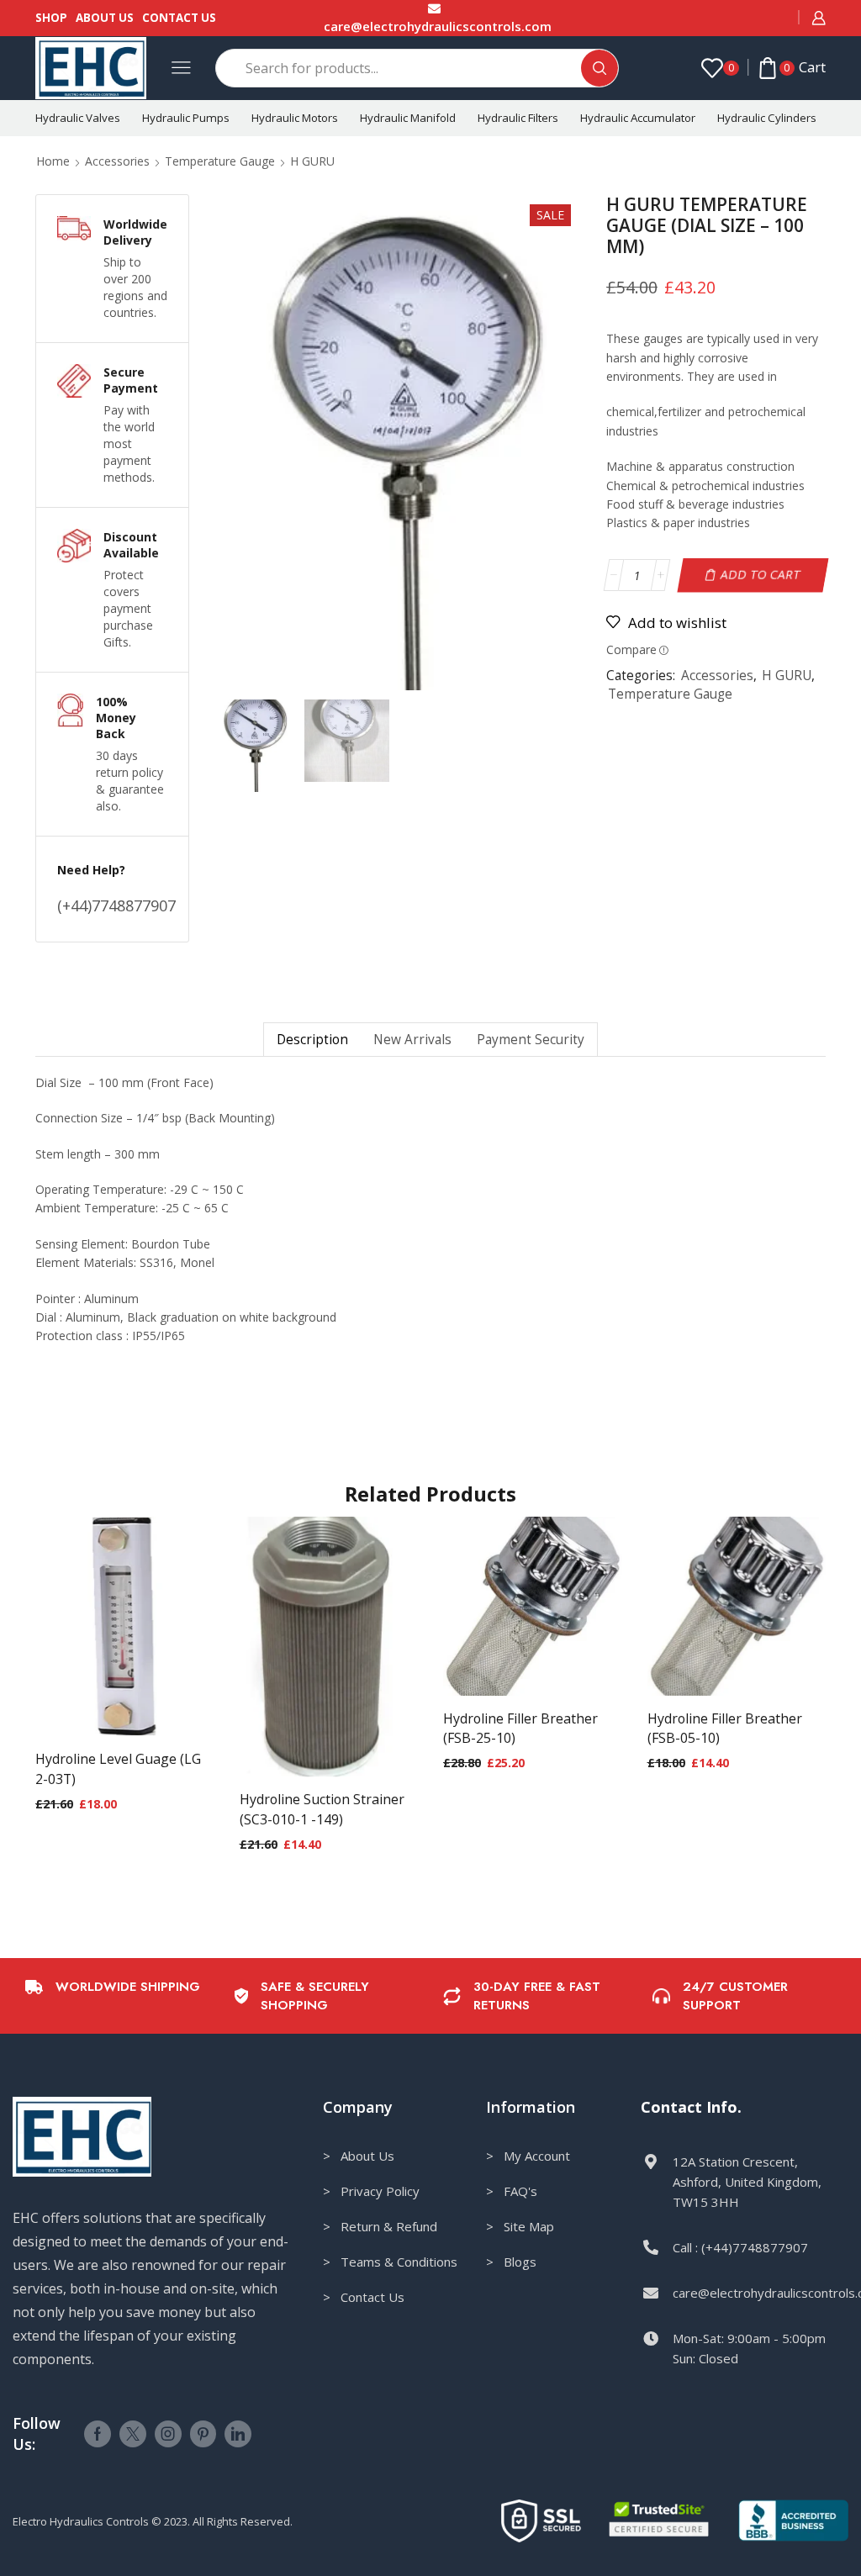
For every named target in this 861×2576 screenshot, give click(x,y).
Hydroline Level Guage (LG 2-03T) (118, 1769)
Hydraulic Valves (78, 118)
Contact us (179, 18)
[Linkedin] (238, 2434)
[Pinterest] (203, 2434)
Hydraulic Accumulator (638, 118)
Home (53, 161)
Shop (51, 18)
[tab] (312, 1040)
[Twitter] (133, 2434)
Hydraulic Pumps (186, 118)
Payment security (531, 1040)
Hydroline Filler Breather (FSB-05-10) (725, 1729)
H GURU (312, 161)
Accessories (117, 161)
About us (105, 18)
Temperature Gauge (220, 161)
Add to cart (761, 575)
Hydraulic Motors (295, 118)
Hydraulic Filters (518, 118)
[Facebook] (98, 2434)
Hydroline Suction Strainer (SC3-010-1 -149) (322, 1809)
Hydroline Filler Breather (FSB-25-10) (520, 1729)
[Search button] (600, 68)
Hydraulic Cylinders (767, 118)
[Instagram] (168, 2434)
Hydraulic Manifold (408, 118)
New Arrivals (412, 1040)
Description (312, 1040)
